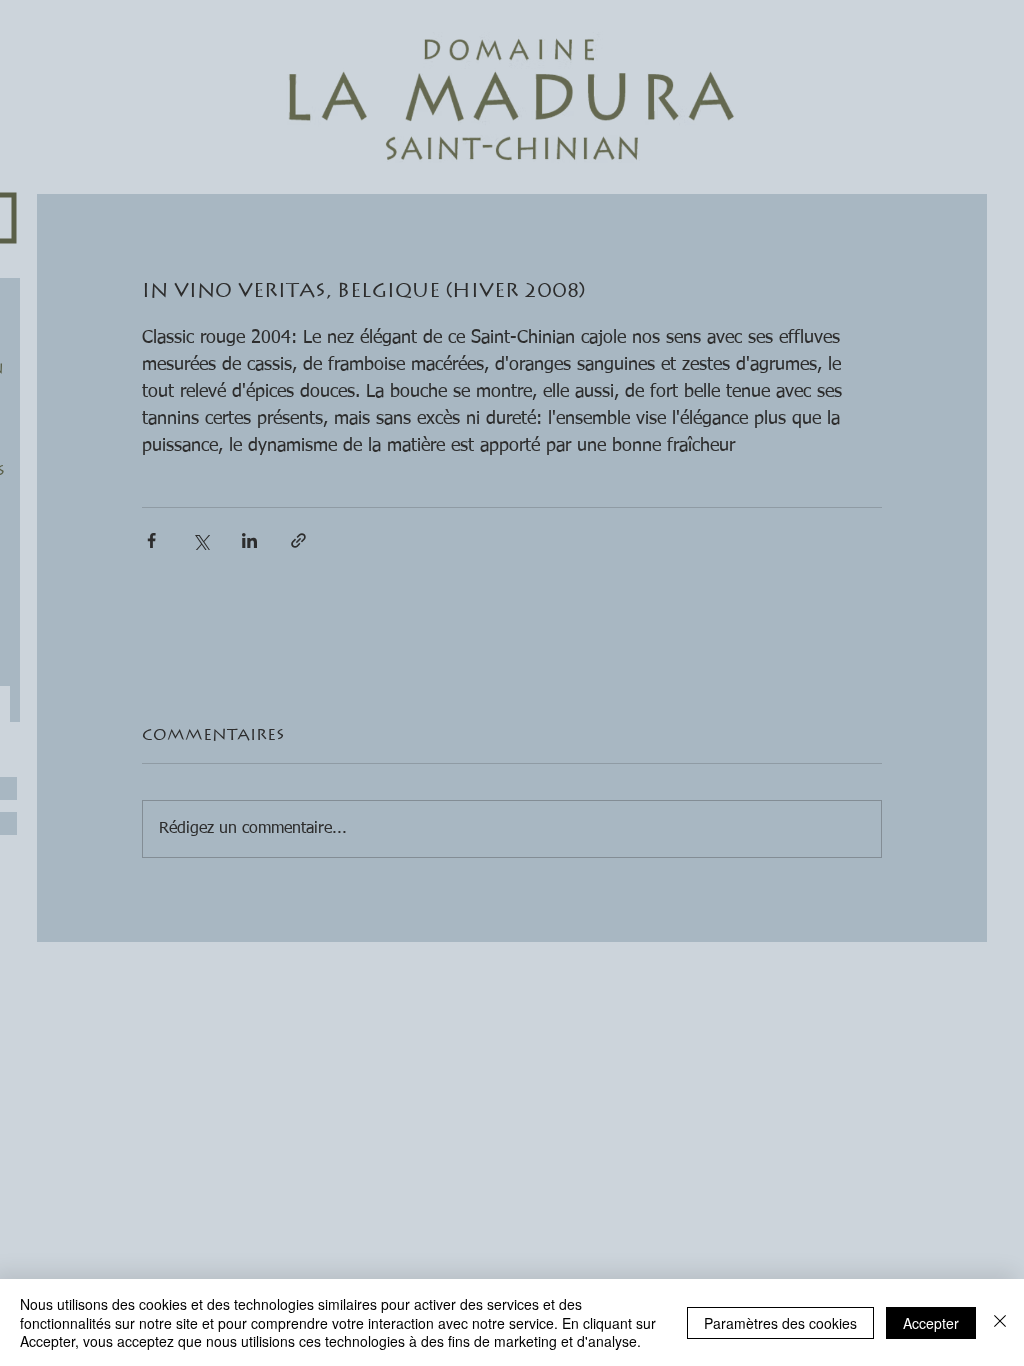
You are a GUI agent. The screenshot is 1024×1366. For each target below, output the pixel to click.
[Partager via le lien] (298, 540)
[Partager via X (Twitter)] (200, 540)
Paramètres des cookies (780, 1323)
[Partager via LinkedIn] (249, 540)
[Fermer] (1000, 1322)
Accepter (931, 1323)
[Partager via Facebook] (151, 540)
